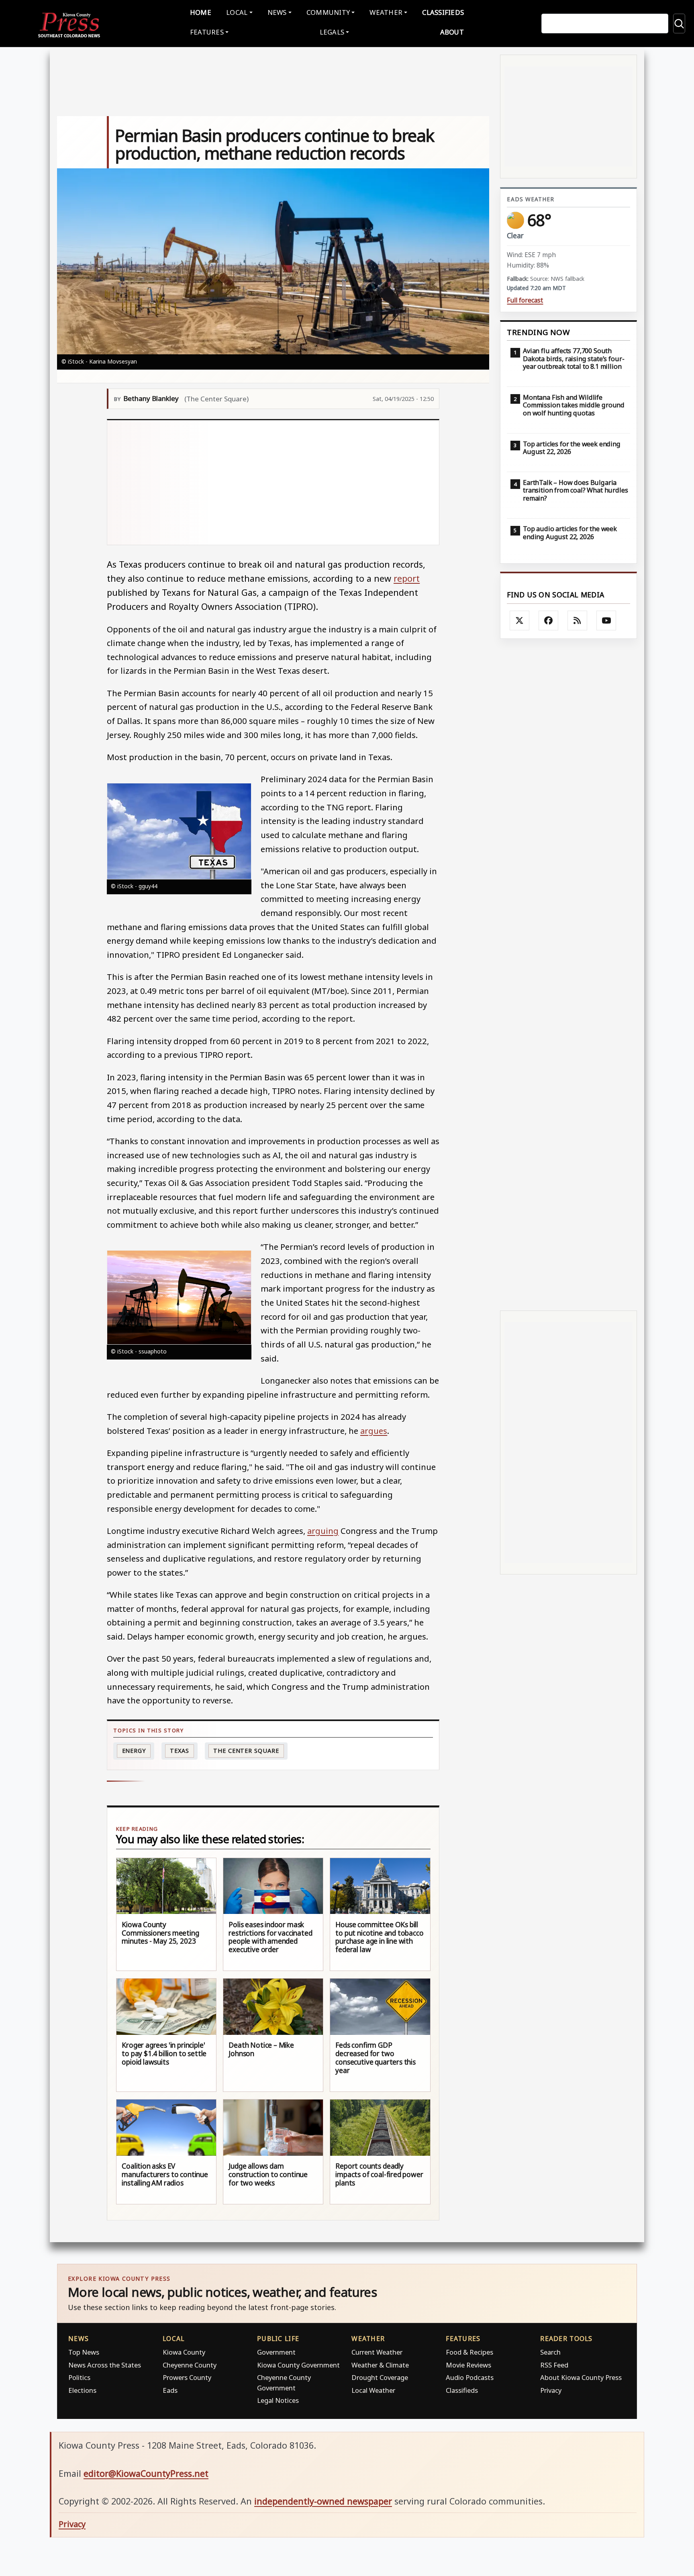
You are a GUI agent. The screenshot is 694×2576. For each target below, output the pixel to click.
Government (276, 2352)
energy (134, 1751)
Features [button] (207, 32)
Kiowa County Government (298, 2365)
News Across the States (105, 2365)
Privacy (551, 2390)
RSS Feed (554, 2365)
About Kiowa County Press (581, 2377)
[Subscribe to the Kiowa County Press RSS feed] (578, 621)
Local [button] (237, 12)
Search (550, 2352)
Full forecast (525, 300)
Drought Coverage (380, 2377)
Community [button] (328, 12)
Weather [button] (386, 12)
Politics (79, 2377)
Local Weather (373, 2390)
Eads (170, 2390)
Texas (180, 1751)
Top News (84, 2352)
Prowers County (187, 2377)
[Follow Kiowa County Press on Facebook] (549, 621)
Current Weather (377, 2352)
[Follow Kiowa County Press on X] (520, 621)
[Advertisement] (323, 482)
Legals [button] (332, 32)
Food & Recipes (469, 2352)
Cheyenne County (190, 2365)
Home (201, 12)
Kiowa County (184, 2352)
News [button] (277, 12)
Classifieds (443, 12)
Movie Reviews (468, 2365)
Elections (82, 2390)
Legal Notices (278, 2400)
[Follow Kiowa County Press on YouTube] (606, 621)
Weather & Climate (380, 2365)
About (452, 32)
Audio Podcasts (470, 2377)
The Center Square (246, 1751)
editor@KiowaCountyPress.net (146, 2473)
